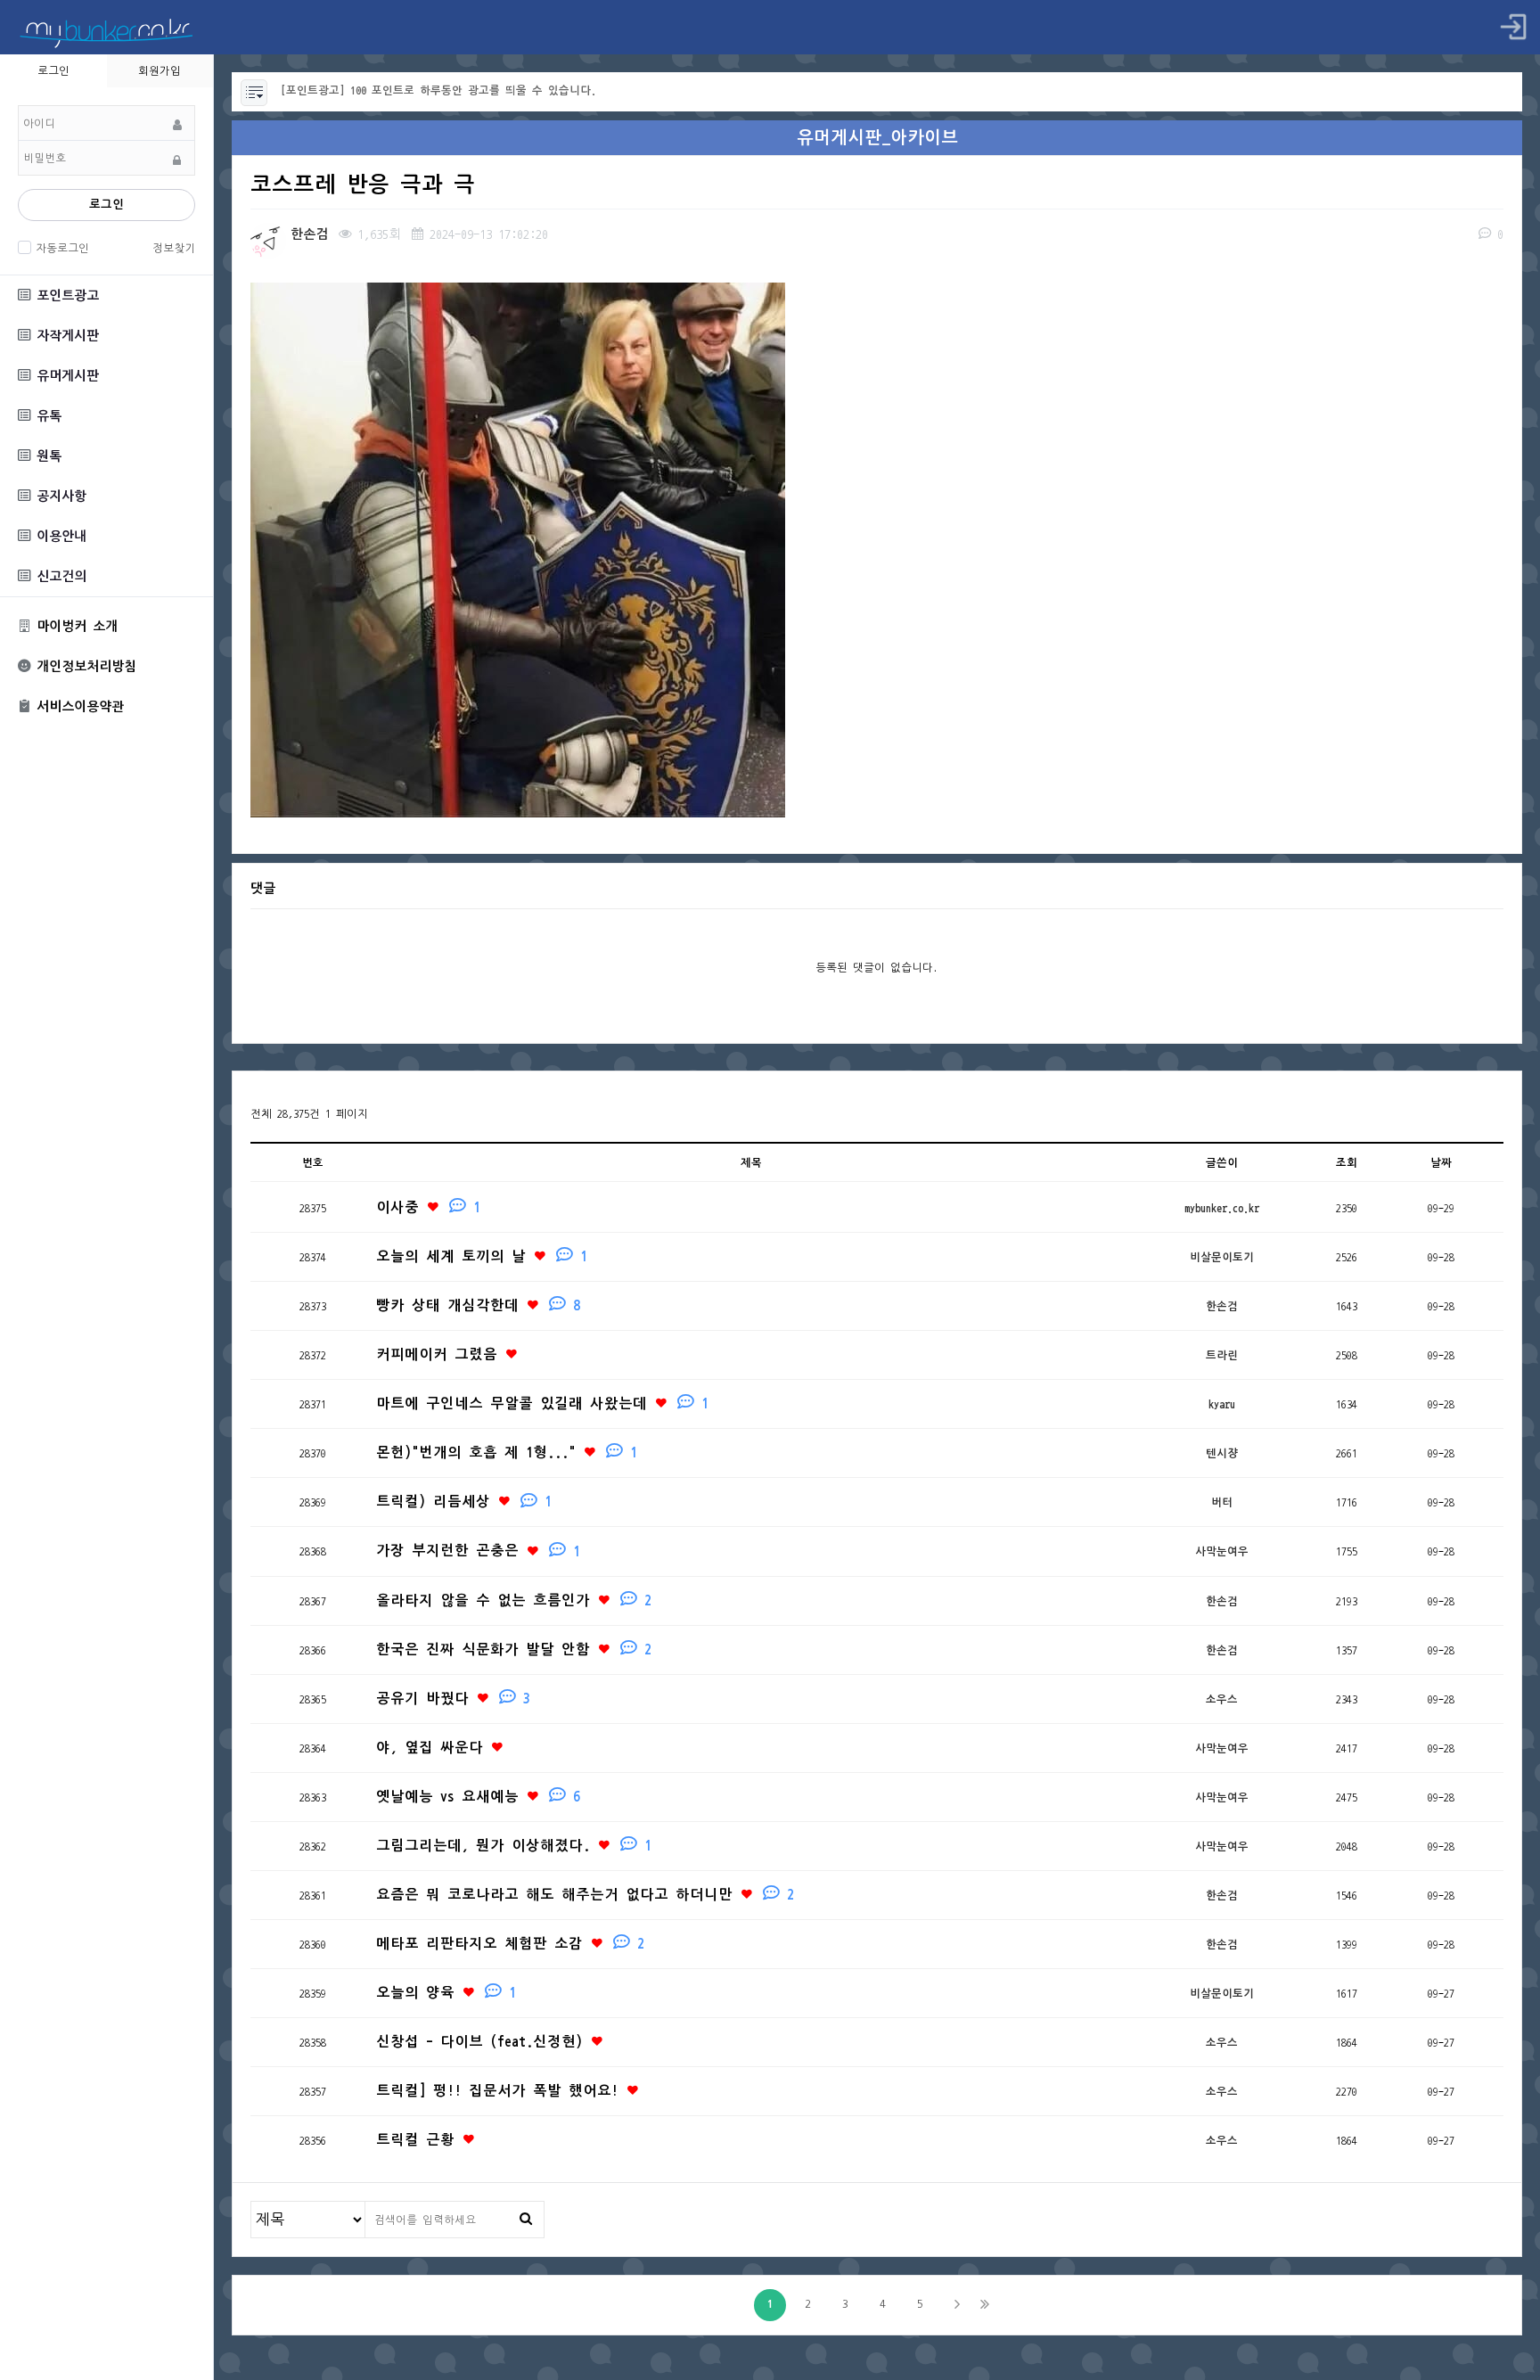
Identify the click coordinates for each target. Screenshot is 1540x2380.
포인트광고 (65, 295)
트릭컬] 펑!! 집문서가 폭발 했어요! (501, 2091)
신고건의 (58, 576)
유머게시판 (65, 376)
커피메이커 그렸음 (440, 1354)
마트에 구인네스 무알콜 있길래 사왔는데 (542, 1403)
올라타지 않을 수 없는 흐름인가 (514, 1600)
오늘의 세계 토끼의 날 (482, 1256)
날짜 (1441, 1162)
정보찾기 (174, 248)
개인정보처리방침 (83, 666)
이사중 (428, 1207)
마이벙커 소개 (74, 626)
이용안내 (58, 536)
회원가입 (160, 70)
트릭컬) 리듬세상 (464, 1502)
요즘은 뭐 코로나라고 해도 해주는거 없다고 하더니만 (585, 1895)
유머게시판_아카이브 (877, 138)
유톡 (46, 416)
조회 (1347, 1162)
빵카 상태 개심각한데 (478, 1305)
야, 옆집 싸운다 (433, 1748)
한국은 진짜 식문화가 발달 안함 (514, 1650)
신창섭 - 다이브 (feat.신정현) (483, 2042)
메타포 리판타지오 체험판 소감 (510, 1944)
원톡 (46, 456)
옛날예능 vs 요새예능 (478, 1797)
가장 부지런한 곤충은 (478, 1551)
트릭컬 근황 (419, 2140)
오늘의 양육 (446, 1993)
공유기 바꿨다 (453, 1699)
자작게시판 (65, 336)
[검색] (526, 2219)
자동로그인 (62, 248)
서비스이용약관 (77, 707)
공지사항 (58, 496)
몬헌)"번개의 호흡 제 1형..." (507, 1453)
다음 (957, 2305)
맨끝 (985, 2305)
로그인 (106, 205)
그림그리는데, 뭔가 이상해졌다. (514, 1846)
